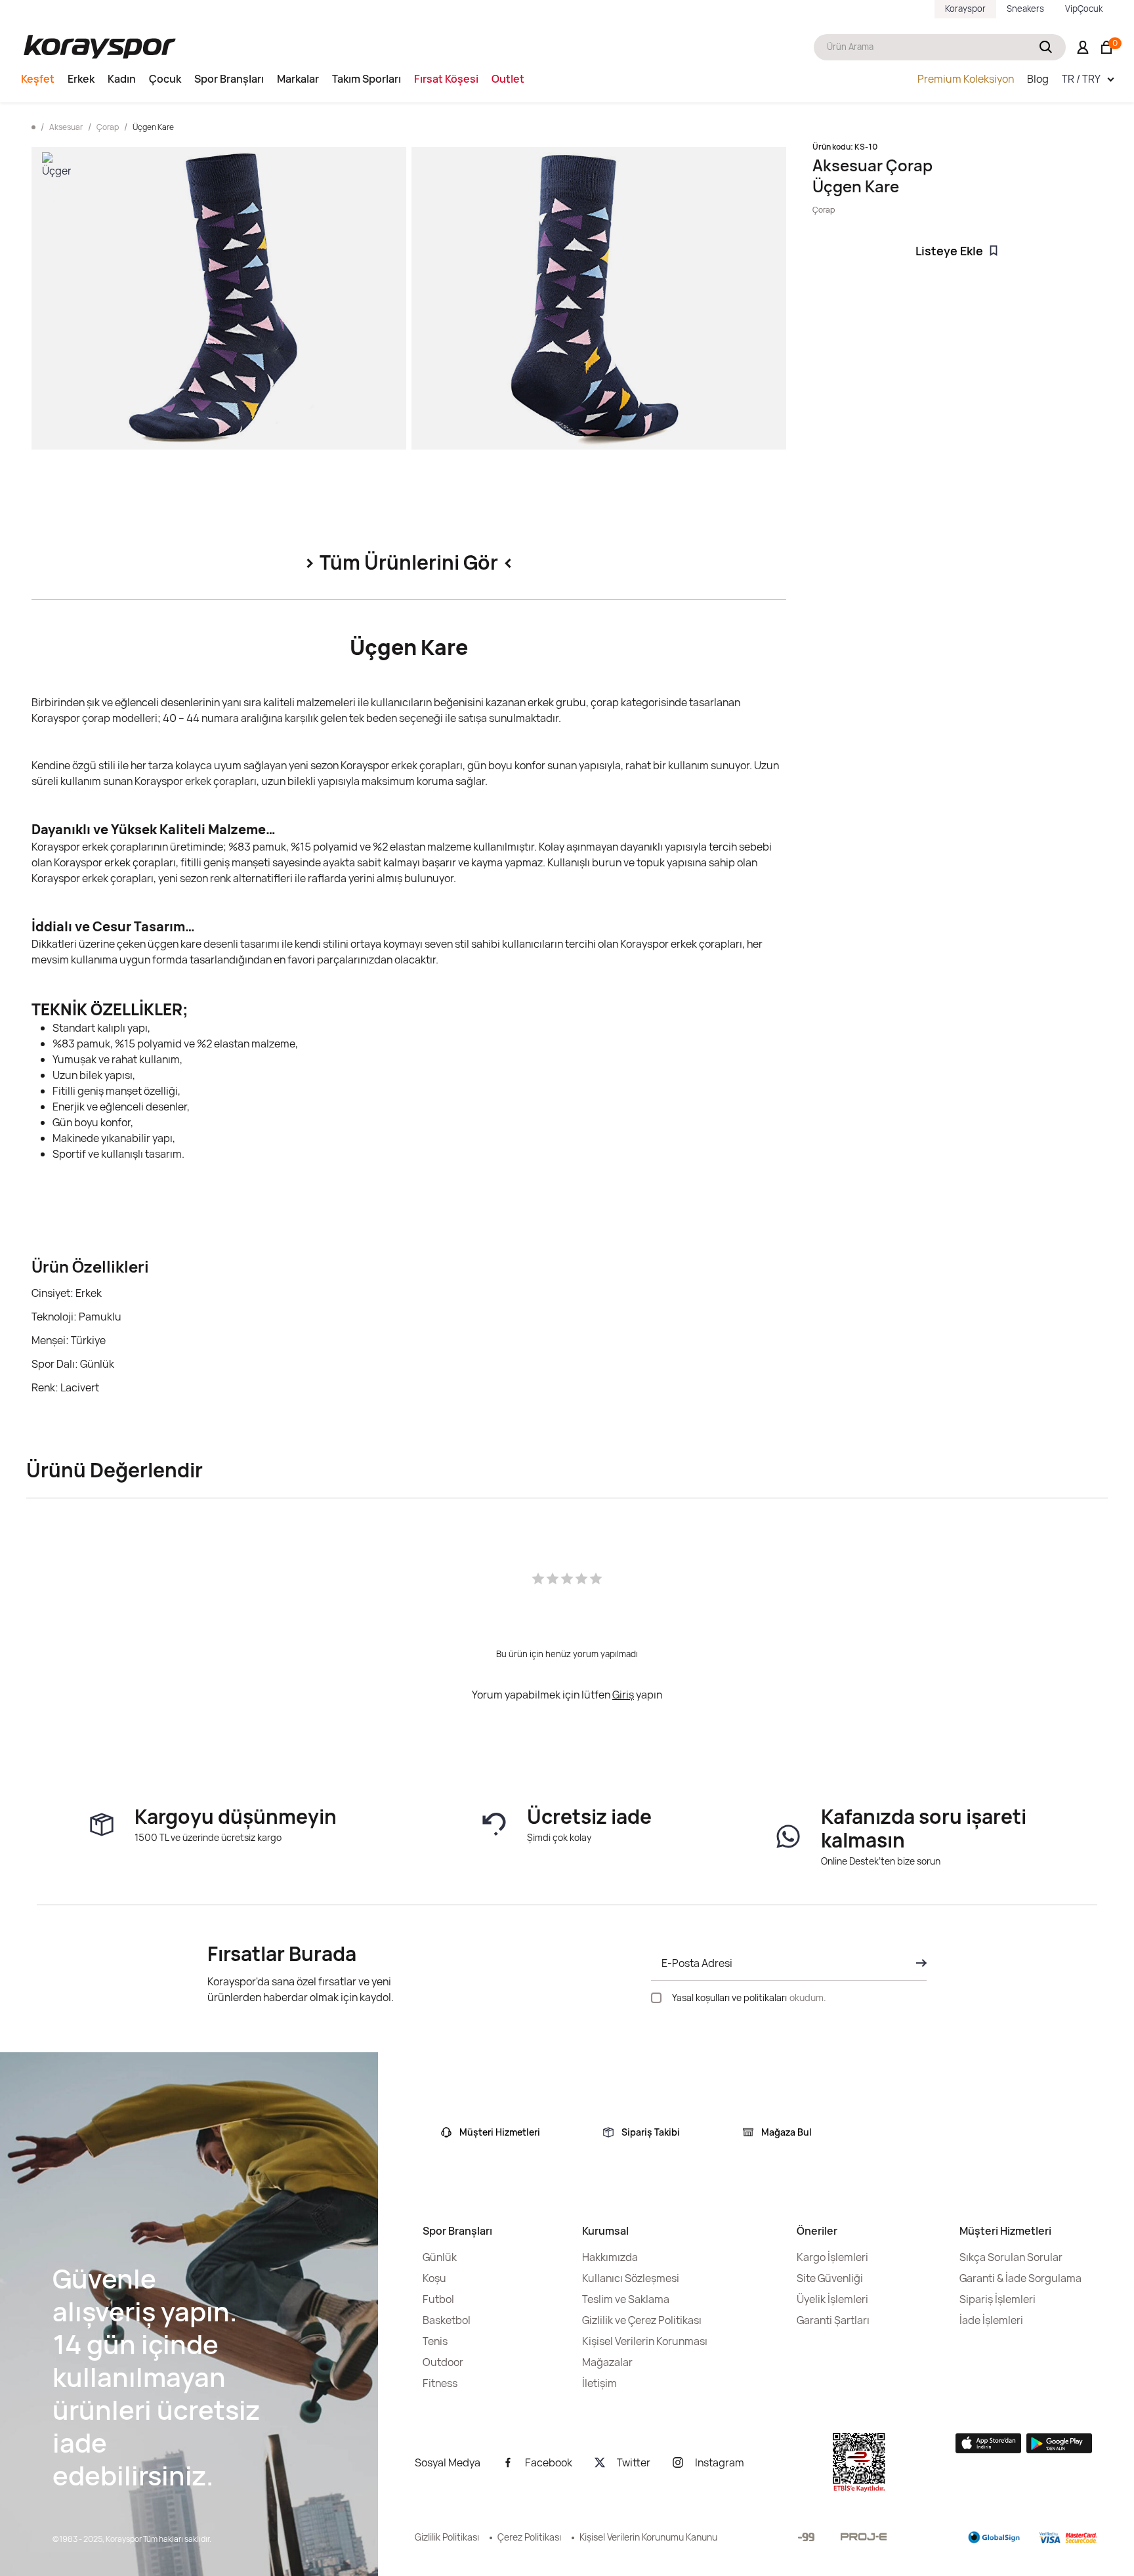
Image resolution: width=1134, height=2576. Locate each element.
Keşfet (38, 79)
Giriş (623, 1695)
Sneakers (1025, 9)
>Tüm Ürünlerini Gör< (409, 562)
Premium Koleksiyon (966, 79)
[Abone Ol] (917, 1963)
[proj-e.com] (864, 2537)
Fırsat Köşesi (446, 79)
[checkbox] (656, 1998)
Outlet (508, 79)
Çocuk (165, 79)
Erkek (81, 79)
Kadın (122, 79)
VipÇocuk (1084, 9)
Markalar (298, 79)
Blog (1038, 79)
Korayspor (965, 9)
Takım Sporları (367, 79)
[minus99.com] (806, 2537)
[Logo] (100, 47)
